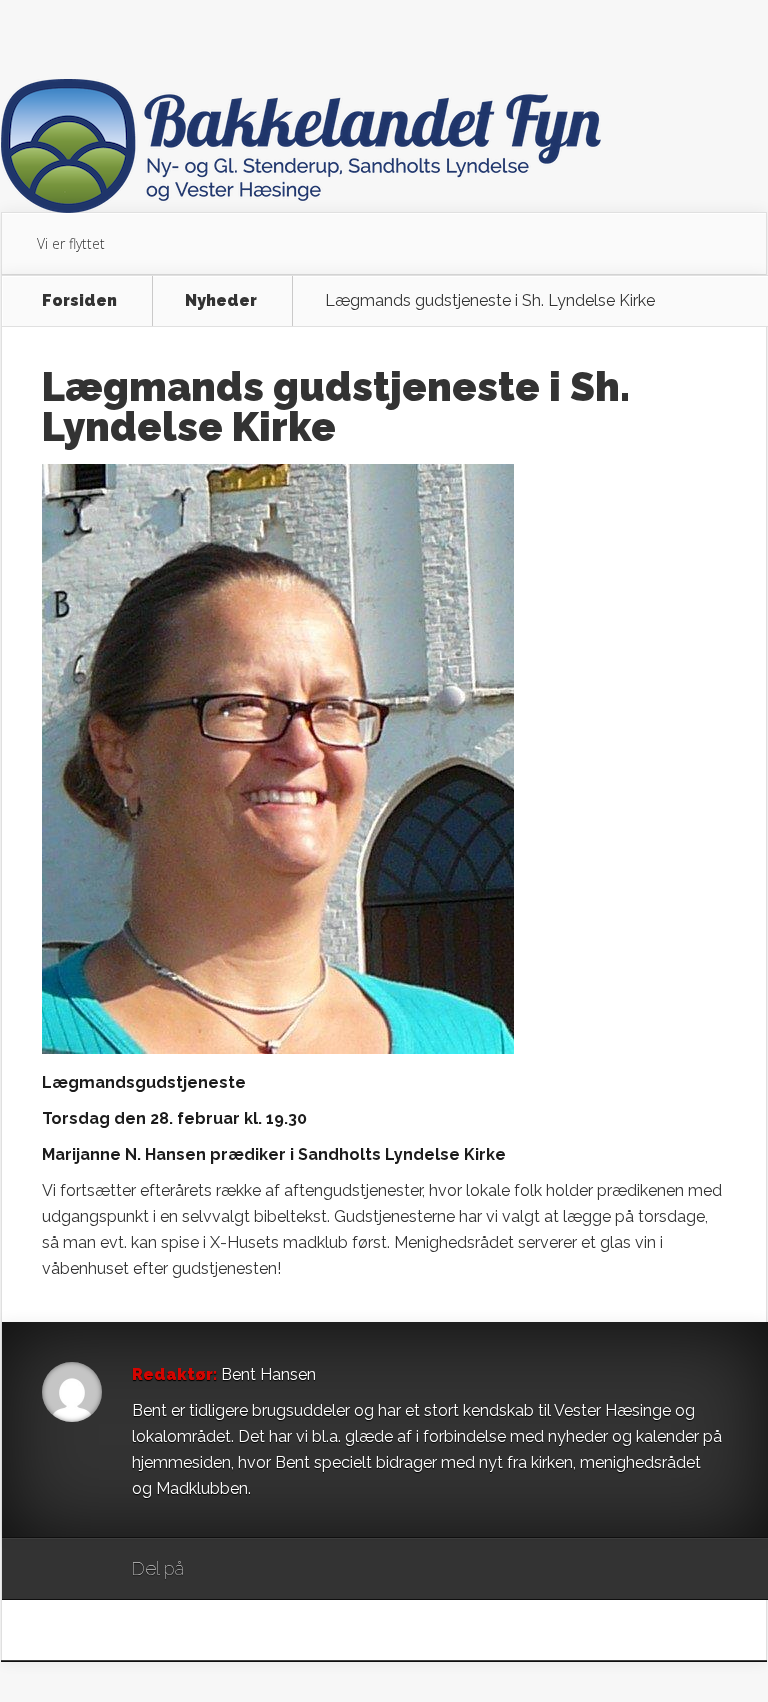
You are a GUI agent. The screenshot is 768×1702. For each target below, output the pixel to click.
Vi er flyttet (71, 243)
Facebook (257, 1570)
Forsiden (79, 301)
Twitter (295, 1570)
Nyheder (221, 301)
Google (219, 1570)
